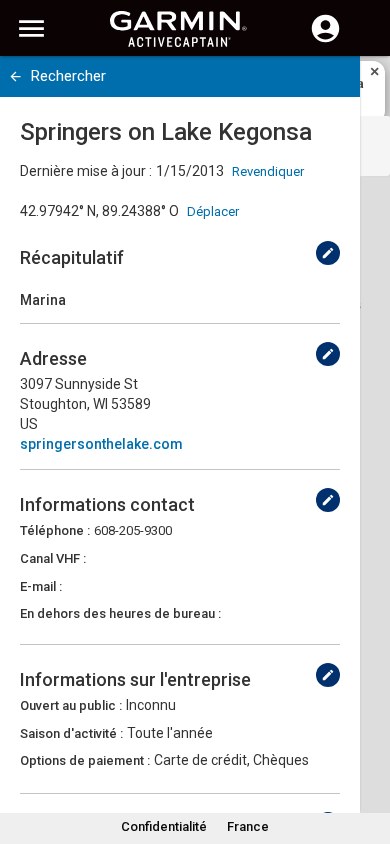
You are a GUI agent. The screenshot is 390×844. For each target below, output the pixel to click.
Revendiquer (268, 171)
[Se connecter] (325, 40)
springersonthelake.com (101, 444)
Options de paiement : (85, 760)
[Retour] (15, 76)
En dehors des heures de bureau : (120, 613)
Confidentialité (164, 826)
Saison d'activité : (71, 733)
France (248, 826)
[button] (365, 753)
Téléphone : (55, 530)
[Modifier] (328, 253)
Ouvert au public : (71, 705)
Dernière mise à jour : (86, 171)
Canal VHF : (53, 558)
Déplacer (213, 211)
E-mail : (41, 586)
